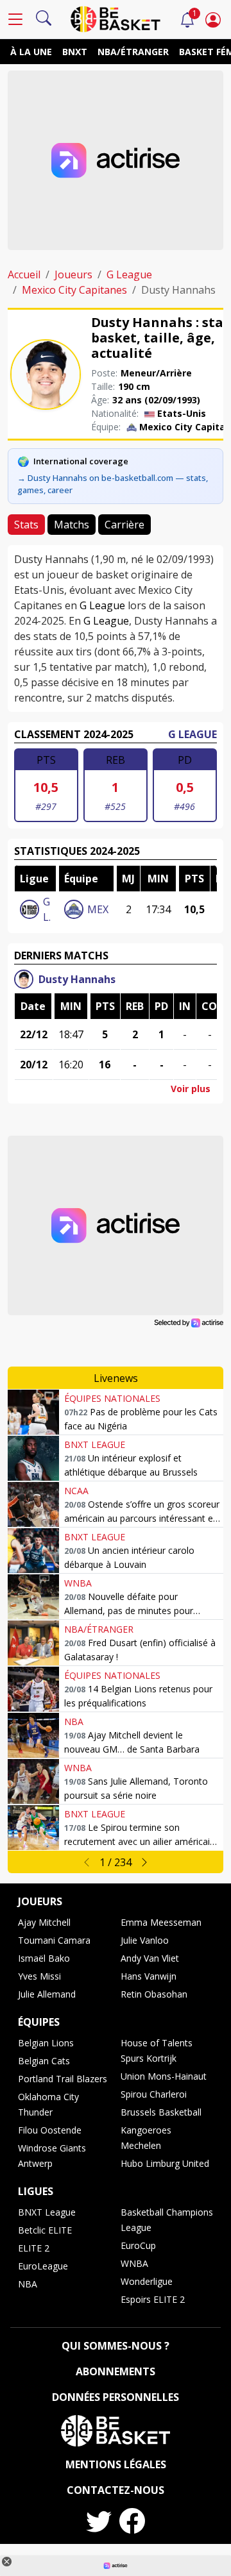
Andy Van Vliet (150, 1958)
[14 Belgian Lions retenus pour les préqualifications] (33, 1689)
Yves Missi (39, 1976)
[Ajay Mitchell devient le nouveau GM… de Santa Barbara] (33, 1735)
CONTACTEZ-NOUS (116, 2490)
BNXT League (95, 1444)
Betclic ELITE (45, 2230)
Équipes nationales (112, 1398)
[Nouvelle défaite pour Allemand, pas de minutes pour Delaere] (33, 1597)
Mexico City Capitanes (74, 290)
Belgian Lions (46, 2043)
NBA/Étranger (133, 52)
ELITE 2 (34, 2248)
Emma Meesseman (161, 1922)
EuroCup (138, 2245)
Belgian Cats (44, 2061)
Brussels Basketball (161, 2112)
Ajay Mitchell (44, 1922)
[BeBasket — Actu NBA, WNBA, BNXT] (116, 18)
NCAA (76, 1491)
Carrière (124, 525)
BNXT (75, 52)
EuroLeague (43, 2266)
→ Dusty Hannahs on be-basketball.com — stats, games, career (113, 484)
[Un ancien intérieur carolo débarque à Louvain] (33, 1551)
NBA (74, 1722)
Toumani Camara (54, 1940)
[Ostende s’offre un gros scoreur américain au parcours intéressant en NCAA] (33, 1504)
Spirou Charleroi (154, 2094)
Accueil (24, 274)
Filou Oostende (50, 2130)
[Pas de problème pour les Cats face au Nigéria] (33, 1412)
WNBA (78, 1583)
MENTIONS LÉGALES (116, 2464)
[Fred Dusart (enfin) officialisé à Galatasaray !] (33, 1643)
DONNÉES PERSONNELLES (116, 2397)
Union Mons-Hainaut (164, 2076)
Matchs (72, 525)
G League (129, 274)
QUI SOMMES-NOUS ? (116, 2346)
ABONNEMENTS (116, 2371)
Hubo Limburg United (165, 2163)
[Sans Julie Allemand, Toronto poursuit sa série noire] (33, 1781)
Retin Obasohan (154, 1994)
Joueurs (73, 274)
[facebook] (132, 2521)
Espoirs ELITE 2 (153, 2299)
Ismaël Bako (44, 1958)
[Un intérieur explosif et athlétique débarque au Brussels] (33, 1458)
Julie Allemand (47, 1994)
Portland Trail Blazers (63, 2079)
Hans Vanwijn (149, 1976)
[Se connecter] (213, 19)
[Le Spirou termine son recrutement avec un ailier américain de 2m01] (33, 1828)
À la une (31, 52)
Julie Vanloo (145, 1940)
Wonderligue (147, 2281)
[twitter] (99, 2521)
